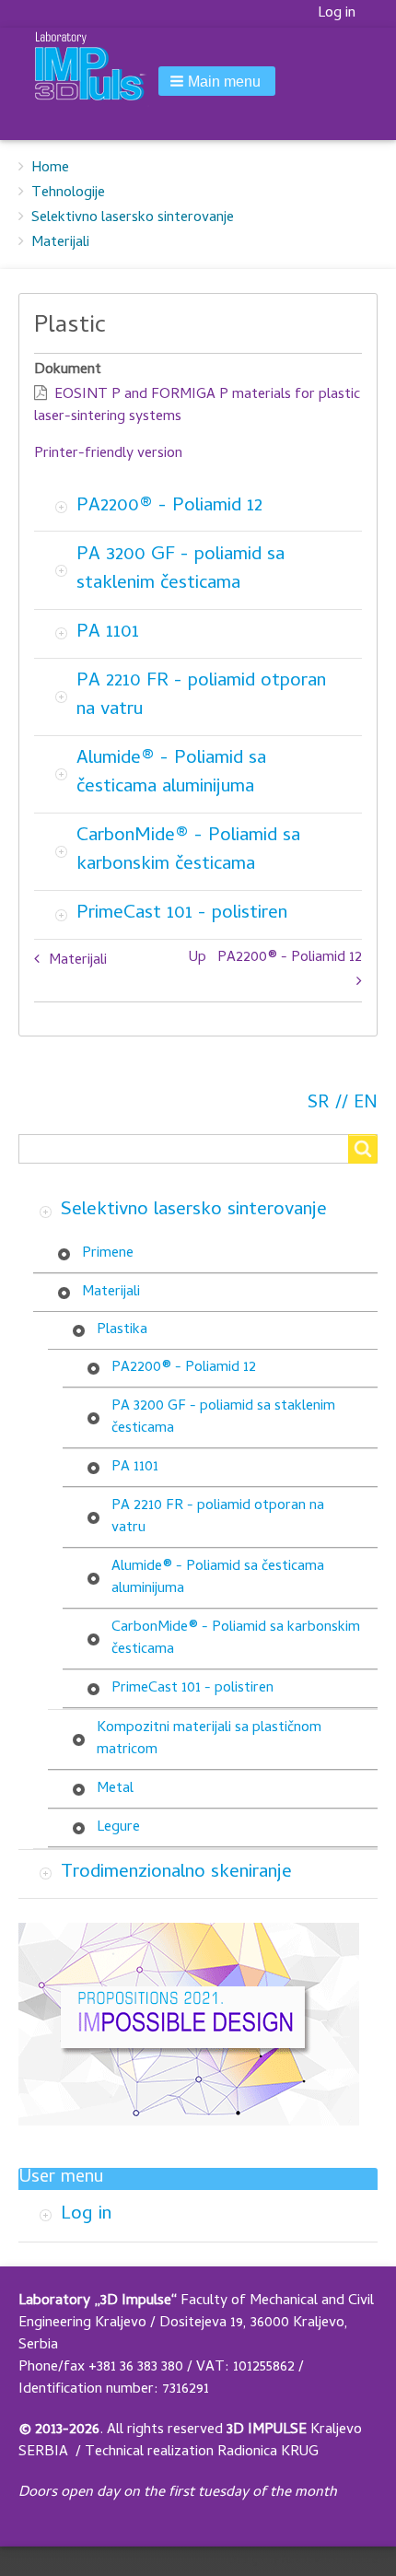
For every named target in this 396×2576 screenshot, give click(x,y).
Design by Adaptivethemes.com (308, 2561)
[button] (217, 81)
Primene (108, 1254)
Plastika (122, 1330)
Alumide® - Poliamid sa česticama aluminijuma (171, 773)
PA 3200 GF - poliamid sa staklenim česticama (181, 570)
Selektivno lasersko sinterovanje (133, 218)
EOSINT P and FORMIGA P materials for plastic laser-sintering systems (197, 406)
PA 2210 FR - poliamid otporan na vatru (201, 696)
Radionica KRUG (268, 2453)
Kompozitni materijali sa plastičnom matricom (209, 1739)
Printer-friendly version (108, 454)
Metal (115, 1789)
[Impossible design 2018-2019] (189, 2025)
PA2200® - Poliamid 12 (169, 507)
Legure (118, 1828)
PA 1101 (108, 633)
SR (319, 1104)
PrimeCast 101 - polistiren (182, 914)
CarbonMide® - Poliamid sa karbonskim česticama (188, 851)
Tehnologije (68, 193)
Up (198, 958)
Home (50, 169)
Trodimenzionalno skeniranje (176, 1873)
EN (366, 1104)
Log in (337, 14)
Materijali (60, 243)
